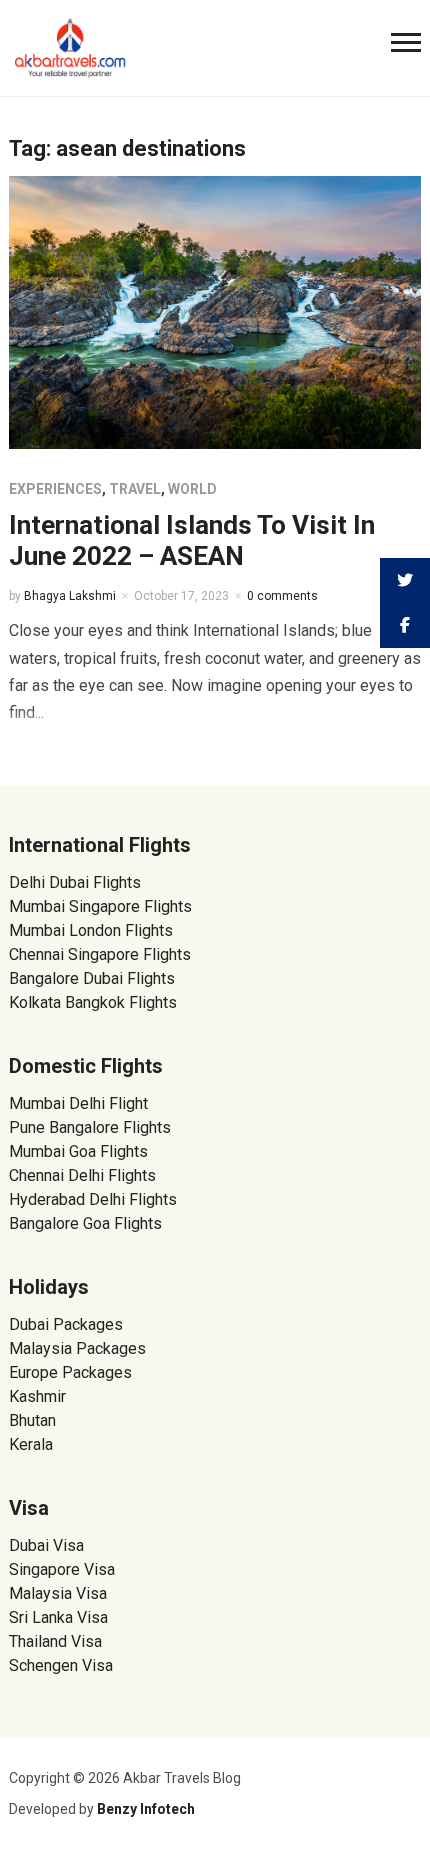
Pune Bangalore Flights (90, 1127)
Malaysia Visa (58, 1593)
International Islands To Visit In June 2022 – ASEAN (192, 540)
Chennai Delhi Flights (82, 1175)
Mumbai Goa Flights (78, 1151)
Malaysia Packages (77, 1348)
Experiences (55, 489)
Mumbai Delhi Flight (78, 1103)
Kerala (31, 1444)
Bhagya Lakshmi (70, 596)
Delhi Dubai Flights (75, 882)
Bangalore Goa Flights (85, 1223)
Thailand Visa (55, 1641)
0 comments (282, 596)
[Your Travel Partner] (71, 46)
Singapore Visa (62, 1569)
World (192, 489)
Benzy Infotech (146, 1809)
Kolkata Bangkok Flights (93, 1002)
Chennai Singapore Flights (100, 954)
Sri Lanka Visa (60, 1617)
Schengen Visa (61, 1665)
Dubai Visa (46, 1545)
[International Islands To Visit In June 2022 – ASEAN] (215, 311)
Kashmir (37, 1396)
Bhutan (32, 1420)
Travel (135, 489)
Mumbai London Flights (91, 930)
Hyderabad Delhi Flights (93, 1199)
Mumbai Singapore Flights (100, 906)
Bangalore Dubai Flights (92, 978)
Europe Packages (70, 1372)
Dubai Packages (66, 1324)
